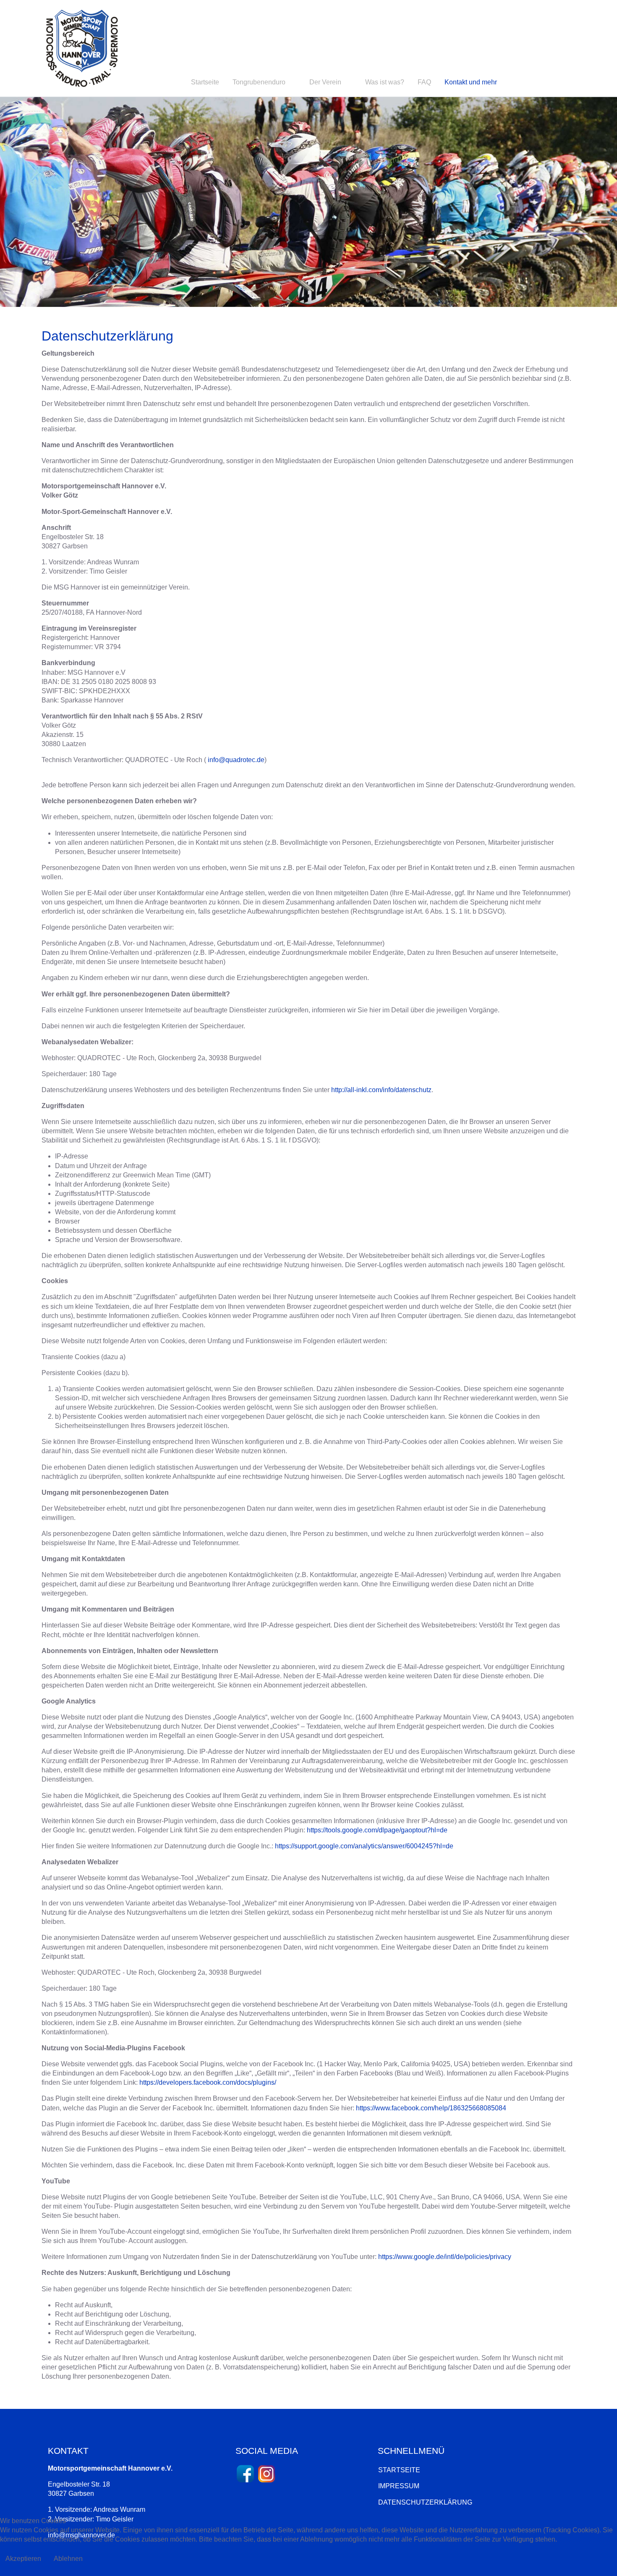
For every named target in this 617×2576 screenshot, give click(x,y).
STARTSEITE (399, 2470)
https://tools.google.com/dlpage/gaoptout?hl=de (377, 1830)
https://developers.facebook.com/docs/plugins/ (208, 2082)
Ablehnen (68, 2559)
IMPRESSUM (399, 2486)
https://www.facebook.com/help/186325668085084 (431, 2108)
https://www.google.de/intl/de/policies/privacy (445, 2257)
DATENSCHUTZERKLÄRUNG (425, 2502)
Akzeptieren (23, 2559)
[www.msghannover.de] (82, 48)
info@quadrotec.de (236, 760)
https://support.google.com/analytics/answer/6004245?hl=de (364, 1846)
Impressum (308, 2571)
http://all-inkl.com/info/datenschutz (381, 1090)
